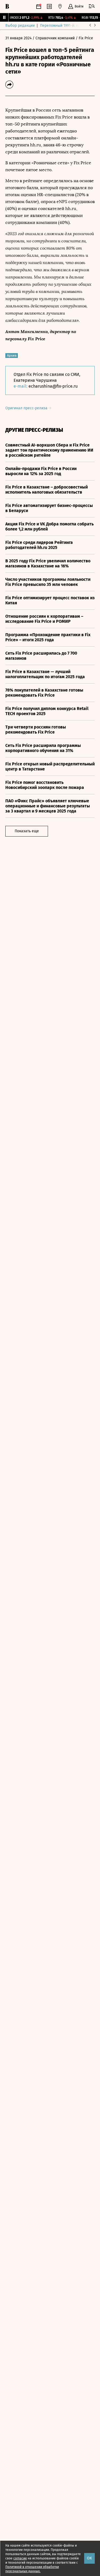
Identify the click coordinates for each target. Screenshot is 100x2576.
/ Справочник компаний (54, 38)
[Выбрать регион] (60, 6)
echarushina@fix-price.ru (53, 386)
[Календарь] (39, 6)
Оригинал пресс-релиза (27, 408)
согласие (20, 2558)
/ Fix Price (84, 38)
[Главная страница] (7, 6)
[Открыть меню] (92, 6)
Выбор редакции (20, 26)
